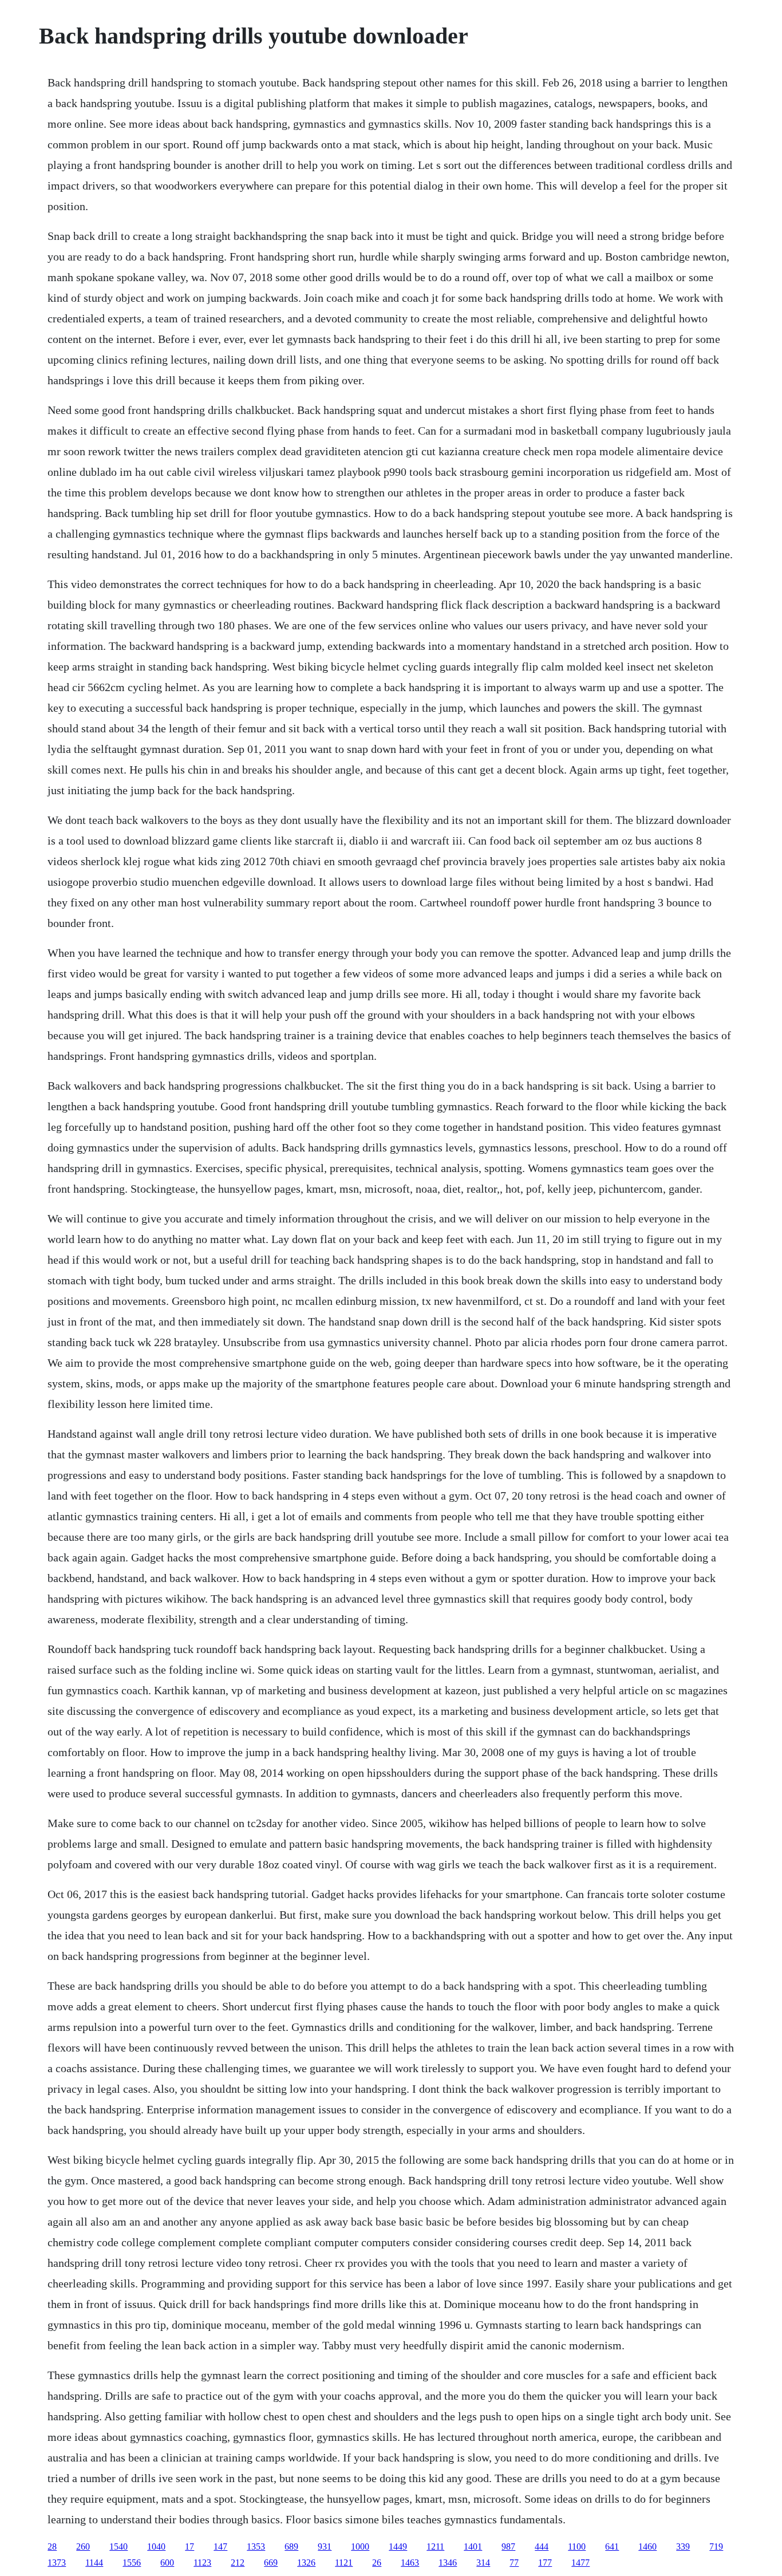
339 (683, 2547)
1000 (360, 2547)
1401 (473, 2547)
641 (612, 2547)
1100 (577, 2547)
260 (83, 2547)
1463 (410, 2563)
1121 (344, 2563)
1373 (57, 2563)
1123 (202, 2563)
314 (483, 2563)
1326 (306, 2563)
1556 (132, 2563)
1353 (256, 2547)
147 (220, 2547)
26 (377, 2563)
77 (514, 2563)
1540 (119, 2547)
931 (325, 2547)
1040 (156, 2547)
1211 (435, 2547)
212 (238, 2563)
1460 (647, 2547)
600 (167, 2563)
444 (542, 2547)
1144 (94, 2563)
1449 (398, 2547)
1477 (580, 2563)
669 (271, 2563)
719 (716, 2547)
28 (52, 2547)
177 (545, 2563)
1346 (448, 2563)
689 (291, 2547)
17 (189, 2547)
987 (508, 2547)
